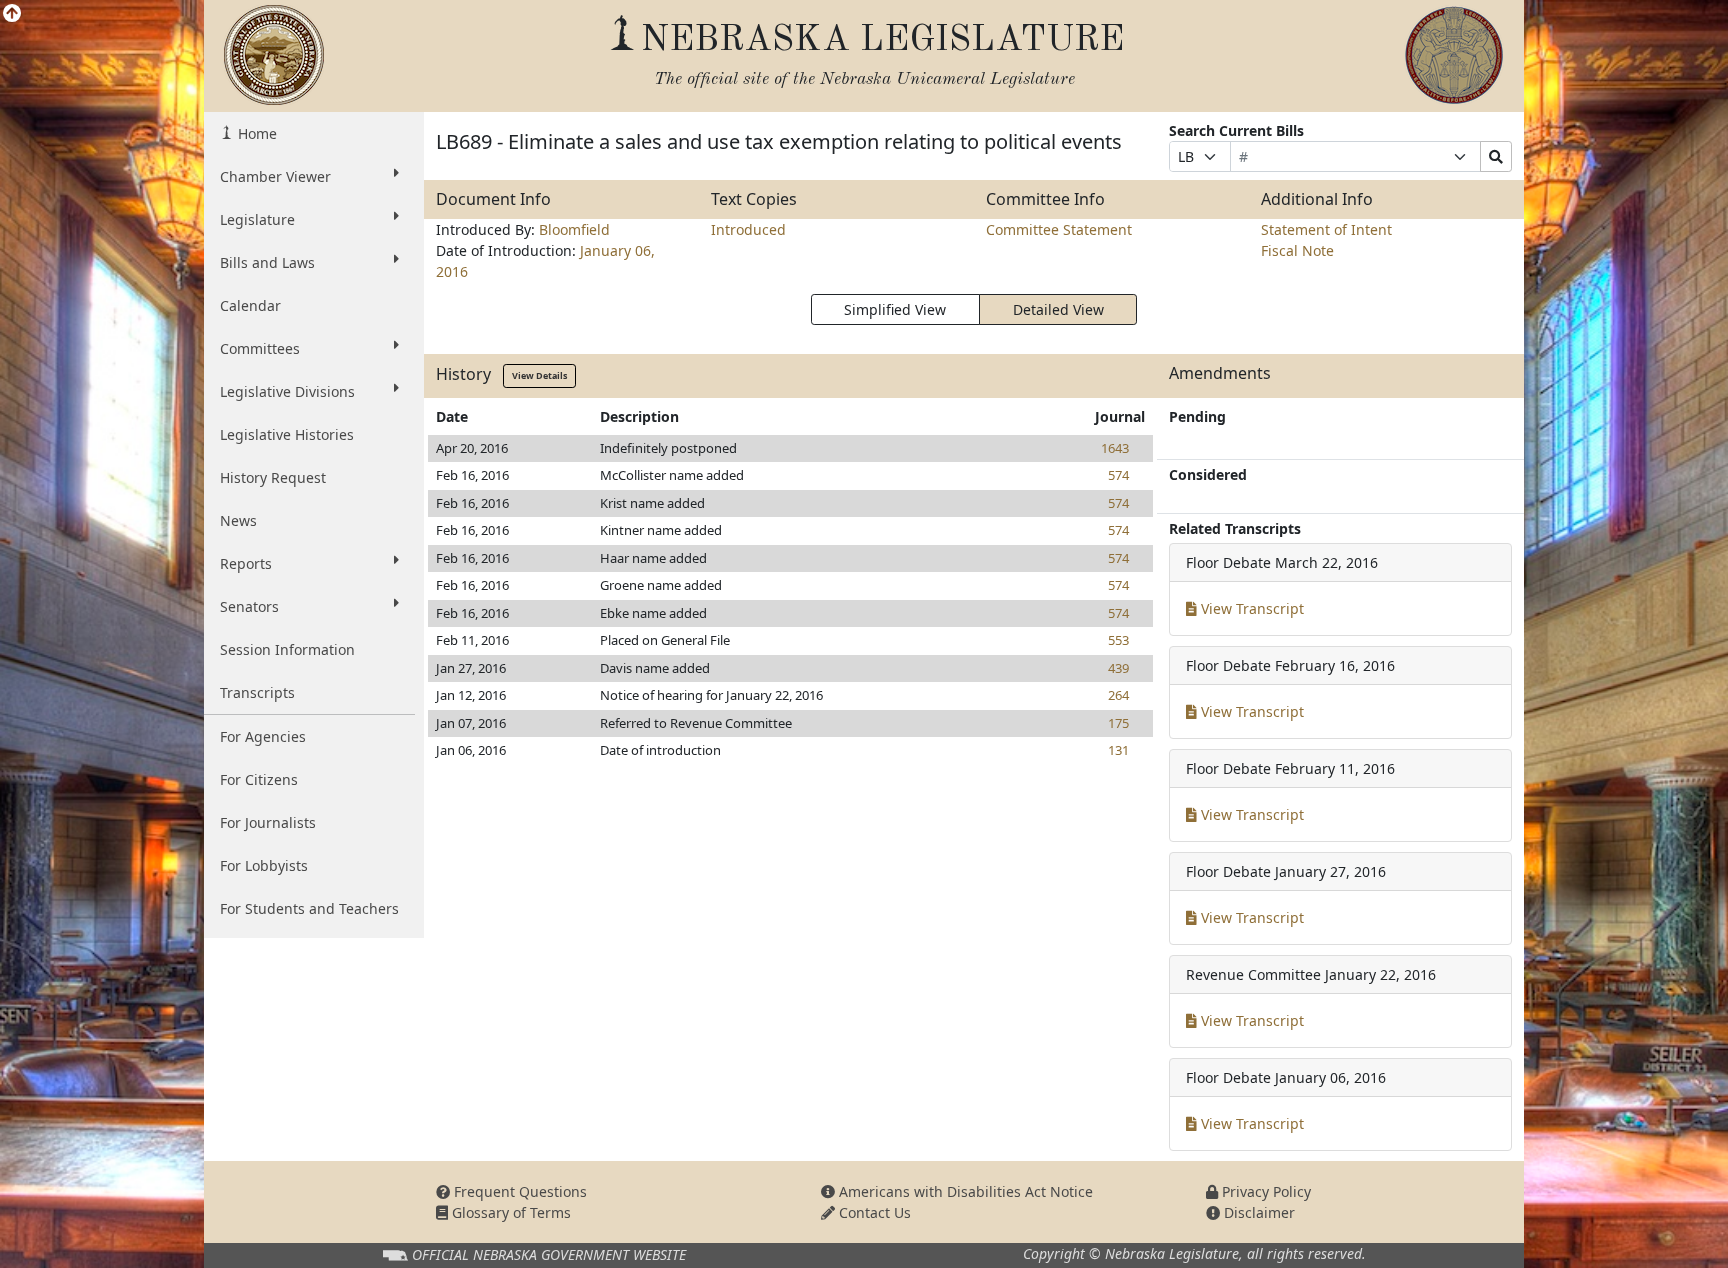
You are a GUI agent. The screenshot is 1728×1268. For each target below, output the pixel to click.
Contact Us (873, 1212)
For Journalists (268, 822)
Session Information (287, 649)
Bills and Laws (267, 262)
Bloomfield (574, 229)
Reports (246, 563)
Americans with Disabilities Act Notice (964, 1191)
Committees (260, 348)
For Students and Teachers (309, 908)
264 (1118, 695)
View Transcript (1250, 608)
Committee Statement (1059, 229)
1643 (1115, 448)
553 (1118, 640)
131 (1118, 750)
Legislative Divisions (287, 391)
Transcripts (257, 692)
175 (1118, 723)
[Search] (1496, 156)
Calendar (250, 305)
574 (1118, 475)
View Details (539, 375)
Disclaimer (1257, 1212)
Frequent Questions (518, 1191)
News (238, 520)
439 (1118, 668)
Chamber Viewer (275, 176)
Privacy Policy (1264, 1191)
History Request (273, 477)
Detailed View (1058, 309)
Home (255, 133)
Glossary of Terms (509, 1212)
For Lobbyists (264, 865)
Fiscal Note (1297, 250)
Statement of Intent (1326, 229)
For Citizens (259, 779)
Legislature (257, 219)
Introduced (748, 229)
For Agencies (263, 736)
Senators (249, 606)
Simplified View (895, 309)
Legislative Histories (287, 434)
